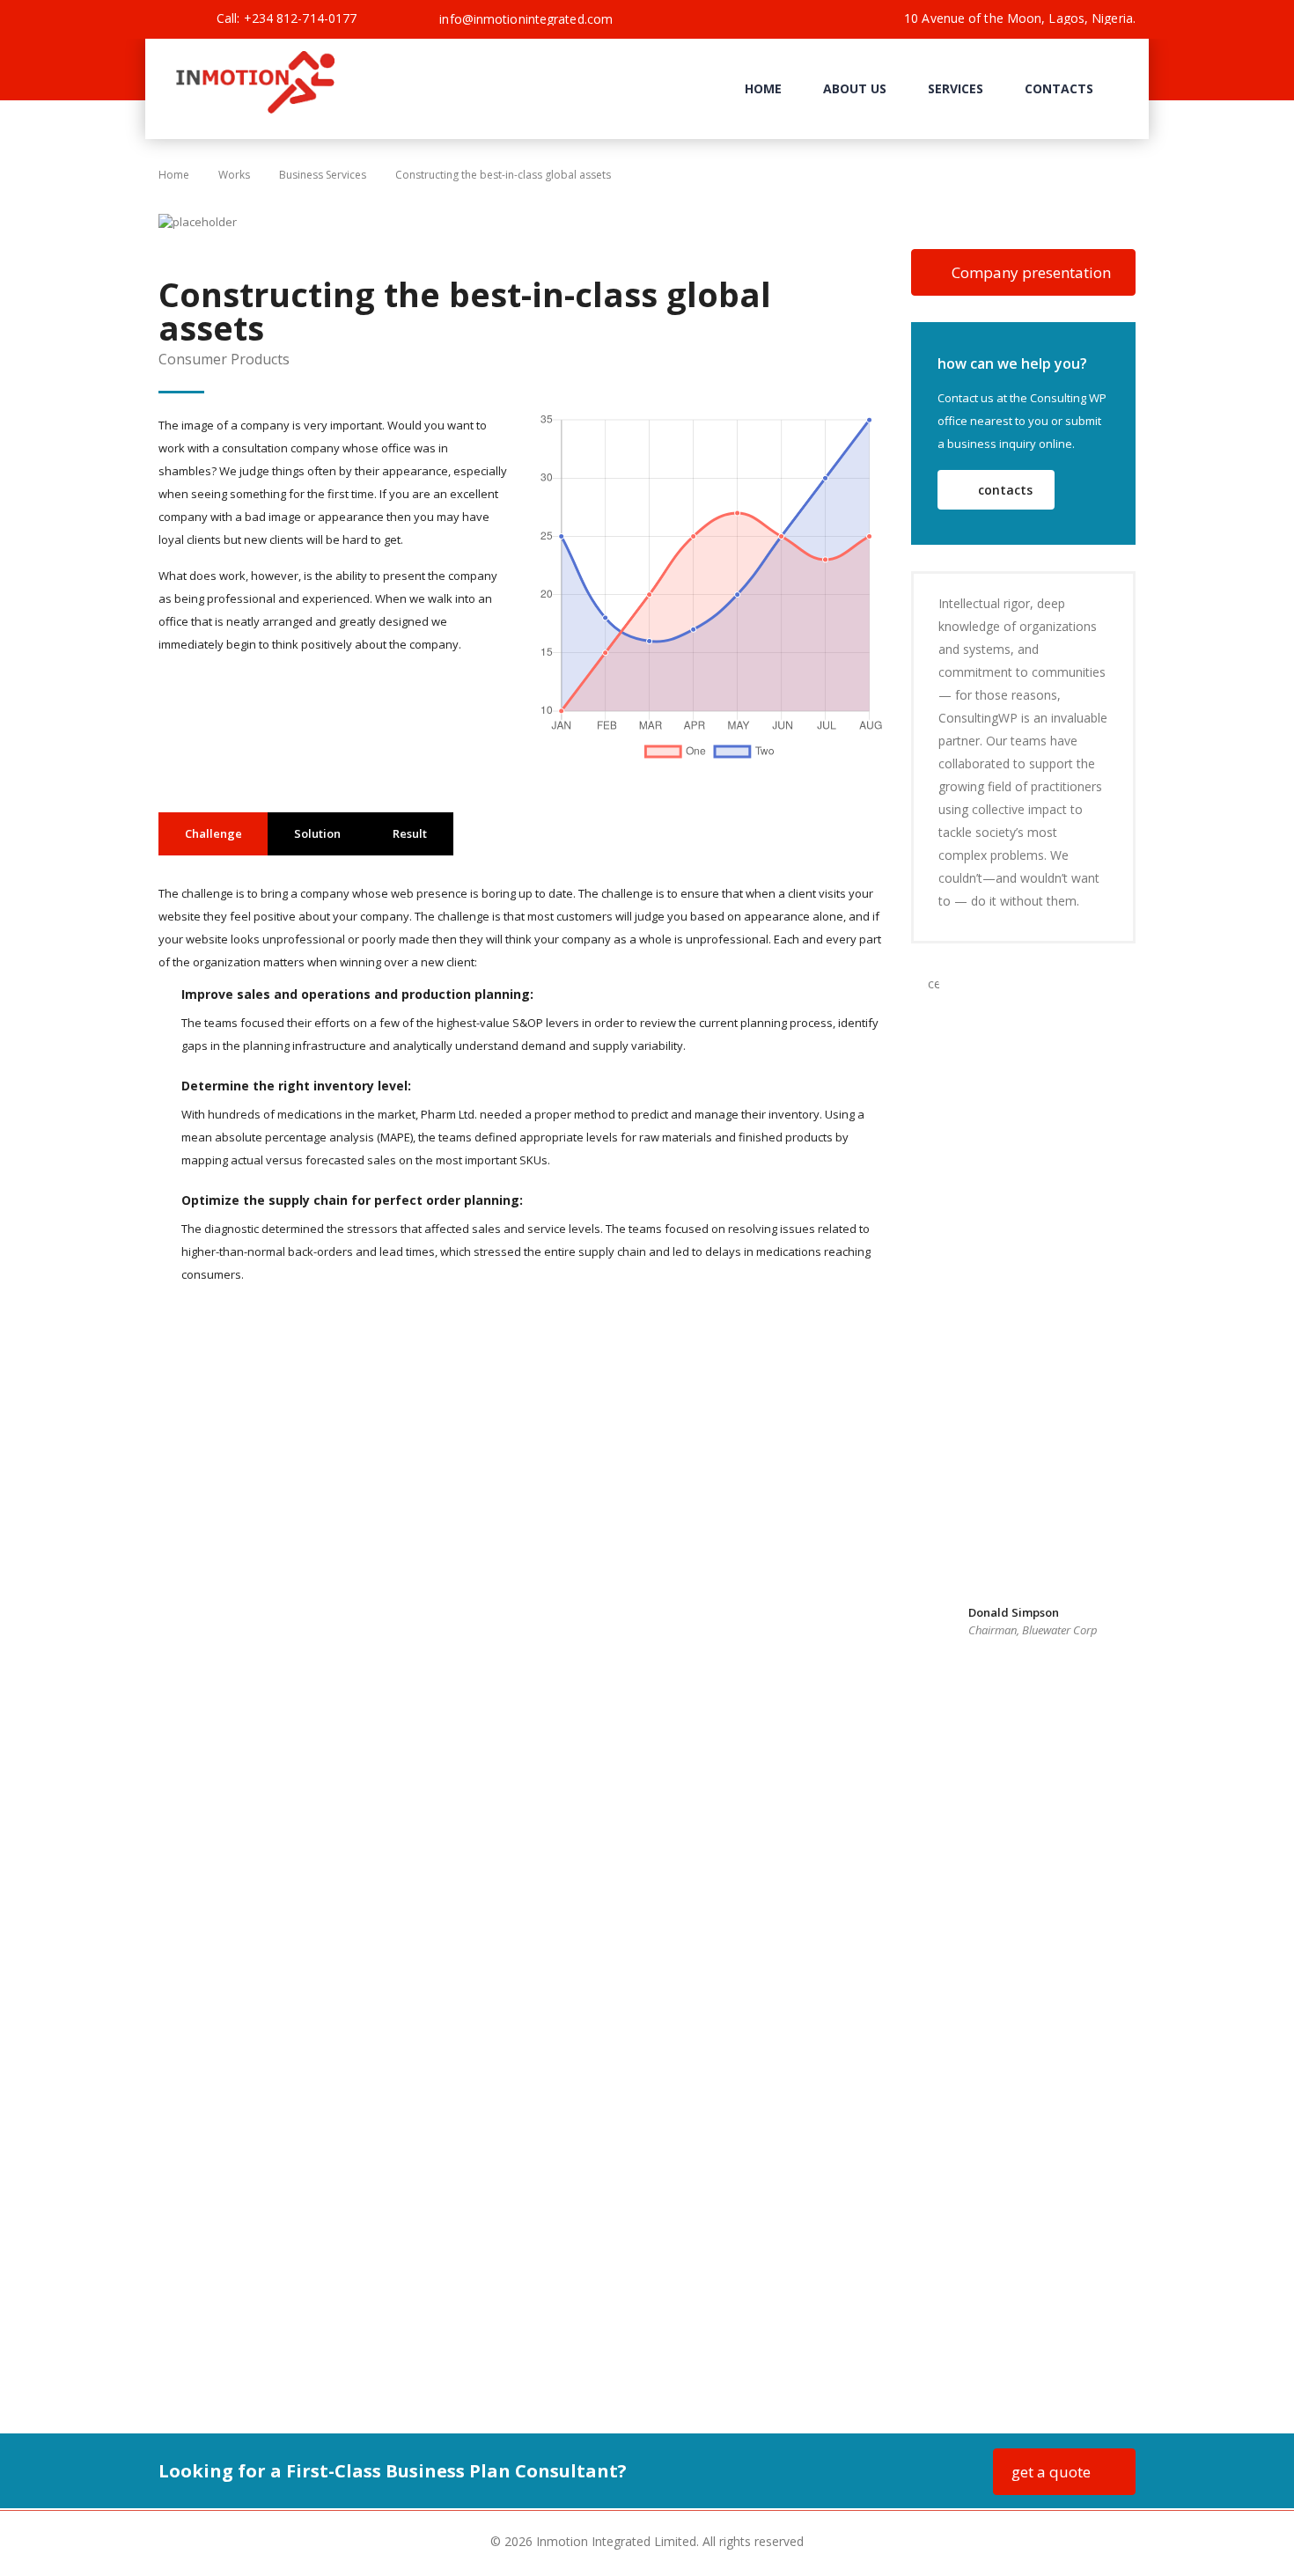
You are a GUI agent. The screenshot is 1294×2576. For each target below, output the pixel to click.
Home (763, 88)
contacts (1005, 490)
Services (956, 88)
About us (855, 88)
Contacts (1059, 88)
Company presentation (1031, 272)
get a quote (1051, 2472)
